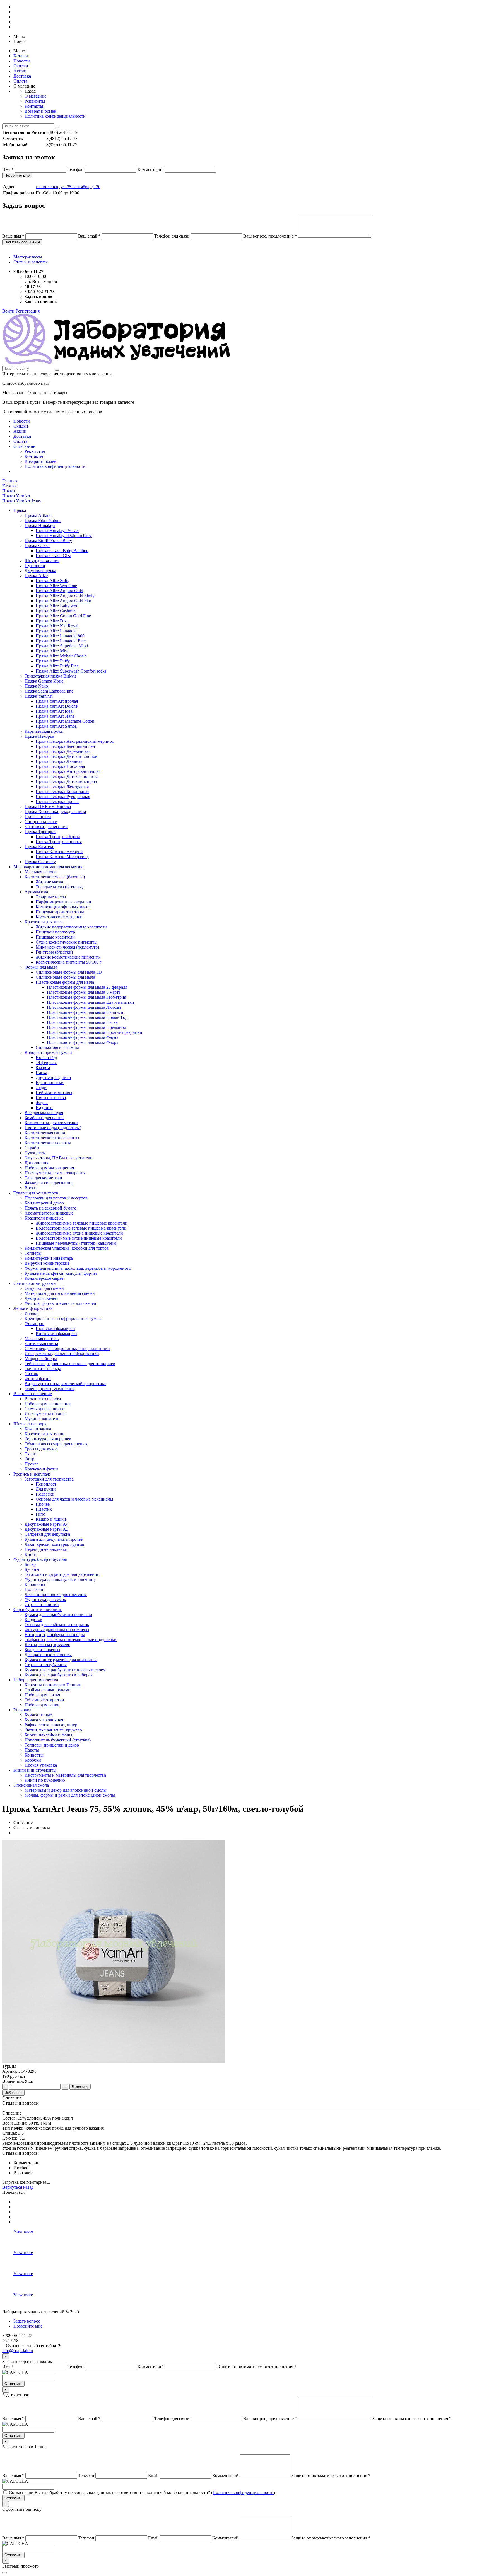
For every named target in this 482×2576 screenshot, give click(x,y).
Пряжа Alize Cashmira (56, 611)
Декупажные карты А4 (46, 1524)
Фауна (42, 1103)
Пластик (44, 1509)
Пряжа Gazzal (38, 546)
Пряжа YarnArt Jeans (55, 716)
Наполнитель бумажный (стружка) (58, 1740)
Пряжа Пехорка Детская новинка (67, 776)
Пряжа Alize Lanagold (56, 631)
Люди (41, 1088)
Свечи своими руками (35, 1283)
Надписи (44, 1108)
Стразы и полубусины (46, 1665)
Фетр (29, 1459)
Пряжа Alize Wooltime (56, 586)
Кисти (31, 1554)
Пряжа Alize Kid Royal (57, 626)
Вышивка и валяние (33, 1394)
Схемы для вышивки (44, 1409)
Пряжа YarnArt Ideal (55, 711)
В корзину (80, 2087)
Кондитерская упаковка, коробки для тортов (67, 1248)
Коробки (33, 1760)
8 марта (43, 1067)
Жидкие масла (49, 882)
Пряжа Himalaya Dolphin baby (64, 535)
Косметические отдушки (59, 917)
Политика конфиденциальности (55, 116)
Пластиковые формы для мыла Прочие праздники (95, 1032)
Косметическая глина (45, 1133)
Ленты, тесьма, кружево (47, 1645)
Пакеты (32, 1750)
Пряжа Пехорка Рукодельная (63, 796)
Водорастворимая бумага (48, 1052)
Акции (20, 71)
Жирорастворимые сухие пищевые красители (79, 1233)
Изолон (32, 1313)
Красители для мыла (44, 922)
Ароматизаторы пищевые (49, 1213)
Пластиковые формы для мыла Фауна (83, 1037)
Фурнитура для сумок (45, 1599)
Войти (8, 311)
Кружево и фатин (41, 1469)
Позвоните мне (17, 176)
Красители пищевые (44, 1218)
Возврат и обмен (40, 111)
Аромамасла (36, 892)
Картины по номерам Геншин (53, 1685)
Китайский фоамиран (56, 1333)
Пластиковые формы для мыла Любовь (84, 1007)
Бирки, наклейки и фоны (48, 1735)
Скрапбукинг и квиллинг (38, 1609)
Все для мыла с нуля (44, 1113)
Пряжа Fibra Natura (43, 520)
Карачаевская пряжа (44, 731)
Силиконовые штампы (57, 1047)
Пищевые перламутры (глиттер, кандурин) (77, 1243)
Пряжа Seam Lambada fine (49, 691)
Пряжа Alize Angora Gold (59, 591)
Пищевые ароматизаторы (60, 912)
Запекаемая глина (41, 1343)
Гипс (40, 1514)
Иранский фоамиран (55, 1328)
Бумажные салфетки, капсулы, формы (61, 1273)
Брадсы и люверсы (42, 1650)
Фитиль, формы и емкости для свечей (60, 1303)
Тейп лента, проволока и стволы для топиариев (70, 1364)
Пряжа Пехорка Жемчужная (62, 786)
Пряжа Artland (38, 515)
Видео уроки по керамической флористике (65, 1384)
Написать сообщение (22, 242)
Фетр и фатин (38, 1379)
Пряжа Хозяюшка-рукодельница (55, 811)
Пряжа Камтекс (39, 847)
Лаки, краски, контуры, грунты (54, 1544)
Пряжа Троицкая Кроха (58, 837)
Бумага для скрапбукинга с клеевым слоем (65, 1670)
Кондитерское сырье (44, 1278)
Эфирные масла (51, 897)
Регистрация (28, 311)
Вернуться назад (18, 2187)
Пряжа (20, 510)
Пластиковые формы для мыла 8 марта (84, 992)
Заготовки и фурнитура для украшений (62, 1574)
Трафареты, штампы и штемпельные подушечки (71, 1640)
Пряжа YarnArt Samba (56, 726)
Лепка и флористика (33, 1308)
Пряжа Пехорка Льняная (59, 761)
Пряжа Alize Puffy (53, 661)
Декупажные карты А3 (46, 1529)
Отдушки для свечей (44, 1288)
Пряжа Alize (36, 576)
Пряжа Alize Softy (53, 581)
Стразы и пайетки (42, 1604)
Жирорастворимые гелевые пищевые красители (82, 1223)
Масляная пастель (42, 1338)
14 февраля (46, 1062)
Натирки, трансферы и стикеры (55, 1635)
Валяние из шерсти (43, 1399)
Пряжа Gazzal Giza (53, 556)
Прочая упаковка (41, 1765)
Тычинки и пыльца (43, 1369)
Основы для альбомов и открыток (57, 1625)
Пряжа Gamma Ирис (44, 681)
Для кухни (46, 1489)
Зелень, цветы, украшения (50, 1389)
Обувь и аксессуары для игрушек (56, 1444)
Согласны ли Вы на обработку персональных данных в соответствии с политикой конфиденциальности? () (142, 2492)
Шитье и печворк (30, 1424)
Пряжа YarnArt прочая (57, 701)
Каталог (21, 56)
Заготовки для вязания (46, 827)
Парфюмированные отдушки (63, 902)
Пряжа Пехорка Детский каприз (66, 781)
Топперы (33, 1253)
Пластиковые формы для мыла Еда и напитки (91, 1002)
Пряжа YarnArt (38, 696)
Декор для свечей (41, 1298)
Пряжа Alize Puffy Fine (57, 666)
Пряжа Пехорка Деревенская (63, 751)
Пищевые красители (55, 937)
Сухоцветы (35, 1153)
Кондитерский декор (44, 1203)
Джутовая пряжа (40, 571)
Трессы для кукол (41, 1449)
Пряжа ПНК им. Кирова (48, 806)
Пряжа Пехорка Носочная (60, 766)
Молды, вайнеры (41, 1359)
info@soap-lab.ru (18, 2351)
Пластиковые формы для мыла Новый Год (87, 1017)
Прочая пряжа (38, 817)
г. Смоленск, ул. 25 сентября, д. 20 (68, 187)
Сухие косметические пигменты (67, 942)
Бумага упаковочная (44, 1720)
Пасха (41, 1072)
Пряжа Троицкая (40, 832)
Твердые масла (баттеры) (59, 887)
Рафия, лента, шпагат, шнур (51, 1725)
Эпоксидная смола (31, 1785)
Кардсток (33, 1620)
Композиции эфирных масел (63, 907)
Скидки (21, 66)
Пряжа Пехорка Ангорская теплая (68, 771)
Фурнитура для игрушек (48, 1439)
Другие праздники (53, 1077)
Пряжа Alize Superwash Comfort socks (71, 671)
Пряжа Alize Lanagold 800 (60, 636)
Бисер (30, 1564)
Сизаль (31, 1374)
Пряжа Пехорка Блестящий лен (65, 746)
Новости (22, 61)
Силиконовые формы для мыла (65, 977)
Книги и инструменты (35, 1770)
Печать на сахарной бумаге (50, 1208)
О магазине (35, 96)
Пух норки (35, 566)
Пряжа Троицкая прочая (59, 842)
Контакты (34, 106)
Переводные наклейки (46, 1549)
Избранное (13, 2093)
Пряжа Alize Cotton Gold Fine (63, 616)
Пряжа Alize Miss (52, 651)
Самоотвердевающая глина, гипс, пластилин (67, 1349)
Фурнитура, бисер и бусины (40, 1559)
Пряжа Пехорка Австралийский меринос (75, 741)
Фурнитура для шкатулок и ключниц (60, 1579)
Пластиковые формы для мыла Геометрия (86, 997)
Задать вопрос (27, 2321)
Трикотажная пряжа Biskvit (50, 676)
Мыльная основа (40, 872)
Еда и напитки (50, 1083)
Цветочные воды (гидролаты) (53, 1128)
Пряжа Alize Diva (52, 621)
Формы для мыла (41, 967)
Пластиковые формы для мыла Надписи (85, 1012)
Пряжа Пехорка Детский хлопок (67, 756)
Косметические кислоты (48, 1143)
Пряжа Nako (36, 686)
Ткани (31, 1454)
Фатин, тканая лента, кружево (53, 1730)
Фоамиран (34, 1323)
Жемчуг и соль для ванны (49, 1183)
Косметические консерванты (52, 1138)
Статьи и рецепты (31, 262)
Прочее (32, 1464)
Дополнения (36, 1163)
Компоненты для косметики (51, 1123)
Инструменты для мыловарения (55, 1173)
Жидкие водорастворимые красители (71, 927)
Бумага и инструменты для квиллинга (61, 1660)
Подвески (45, 1494)
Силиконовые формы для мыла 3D (69, 972)
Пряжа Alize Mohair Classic (61, 656)
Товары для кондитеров (36, 1193)
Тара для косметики (43, 1178)
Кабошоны (35, 1584)
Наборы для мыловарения (49, 1168)
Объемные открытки (44, 1700)
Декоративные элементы (48, 1655)
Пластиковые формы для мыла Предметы (86, 1027)
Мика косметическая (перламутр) (67, 947)
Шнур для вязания (42, 561)
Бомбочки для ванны (44, 1118)
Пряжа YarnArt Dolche (57, 706)
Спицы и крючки (41, 822)
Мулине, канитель (42, 1419)
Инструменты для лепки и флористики (62, 1354)
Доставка (22, 76)
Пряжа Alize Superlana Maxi (62, 646)
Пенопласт (46, 1484)
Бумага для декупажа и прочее (54, 1539)
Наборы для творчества (36, 1680)
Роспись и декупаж (32, 1474)
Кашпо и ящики (51, 1519)
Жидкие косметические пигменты (68, 957)
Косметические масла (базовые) (55, 877)
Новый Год (46, 1057)
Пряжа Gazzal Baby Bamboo (62, 551)
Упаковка (22, 1710)
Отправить (13, 2384)
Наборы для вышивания (48, 1404)
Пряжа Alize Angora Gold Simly (65, 596)
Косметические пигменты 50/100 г (69, 962)
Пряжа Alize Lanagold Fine (61, 641)
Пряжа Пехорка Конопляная (62, 791)
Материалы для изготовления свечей (60, 1293)
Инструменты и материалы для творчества (65, 1775)
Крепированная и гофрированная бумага (63, 1318)
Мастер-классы (28, 257)
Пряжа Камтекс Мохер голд (62, 857)
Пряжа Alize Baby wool (58, 606)
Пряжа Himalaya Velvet (57, 530)
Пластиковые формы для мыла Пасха (82, 1022)
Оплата (20, 81)
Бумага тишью (38, 1715)
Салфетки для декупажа (47, 1534)
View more (23, 2231)
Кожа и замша (38, 1429)
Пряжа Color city (40, 862)
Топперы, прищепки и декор (52, 1745)
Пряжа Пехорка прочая (58, 801)
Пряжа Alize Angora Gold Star (63, 601)
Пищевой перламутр (55, 932)
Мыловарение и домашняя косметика (49, 867)
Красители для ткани (45, 1434)
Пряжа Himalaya (40, 525)
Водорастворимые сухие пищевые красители (79, 1238)
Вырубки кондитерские (47, 1263)
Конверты (34, 1755)
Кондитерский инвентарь (49, 1258)
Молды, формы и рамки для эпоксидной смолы (70, 1795)
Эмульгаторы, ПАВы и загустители (59, 1158)
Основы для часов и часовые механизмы (74, 1499)
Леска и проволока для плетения (56, 1594)
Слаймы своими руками (48, 1690)
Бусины (32, 1569)
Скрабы (32, 1148)
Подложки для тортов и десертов (56, 1198)
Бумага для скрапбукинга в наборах (59, 1675)
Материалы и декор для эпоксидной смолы (66, 1790)
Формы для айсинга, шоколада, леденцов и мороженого (78, 1268)
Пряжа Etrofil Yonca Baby (48, 540)
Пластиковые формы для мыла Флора (83, 1042)
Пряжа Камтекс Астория (59, 852)
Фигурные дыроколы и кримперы (57, 1630)
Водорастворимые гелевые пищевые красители (81, 1228)
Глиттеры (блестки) (54, 952)
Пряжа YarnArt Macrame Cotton (65, 721)
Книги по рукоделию (45, 1780)
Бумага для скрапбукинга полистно (58, 1614)
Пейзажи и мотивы (54, 1093)
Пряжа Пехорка (39, 736)
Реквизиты (35, 101)
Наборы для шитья (42, 1695)
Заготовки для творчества (49, 1479)
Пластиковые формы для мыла (65, 982)
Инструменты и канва (46, 1414)
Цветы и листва (51, 1098)
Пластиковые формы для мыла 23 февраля (87, 987)
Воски (31, 1188)
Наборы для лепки (42, 1705)
